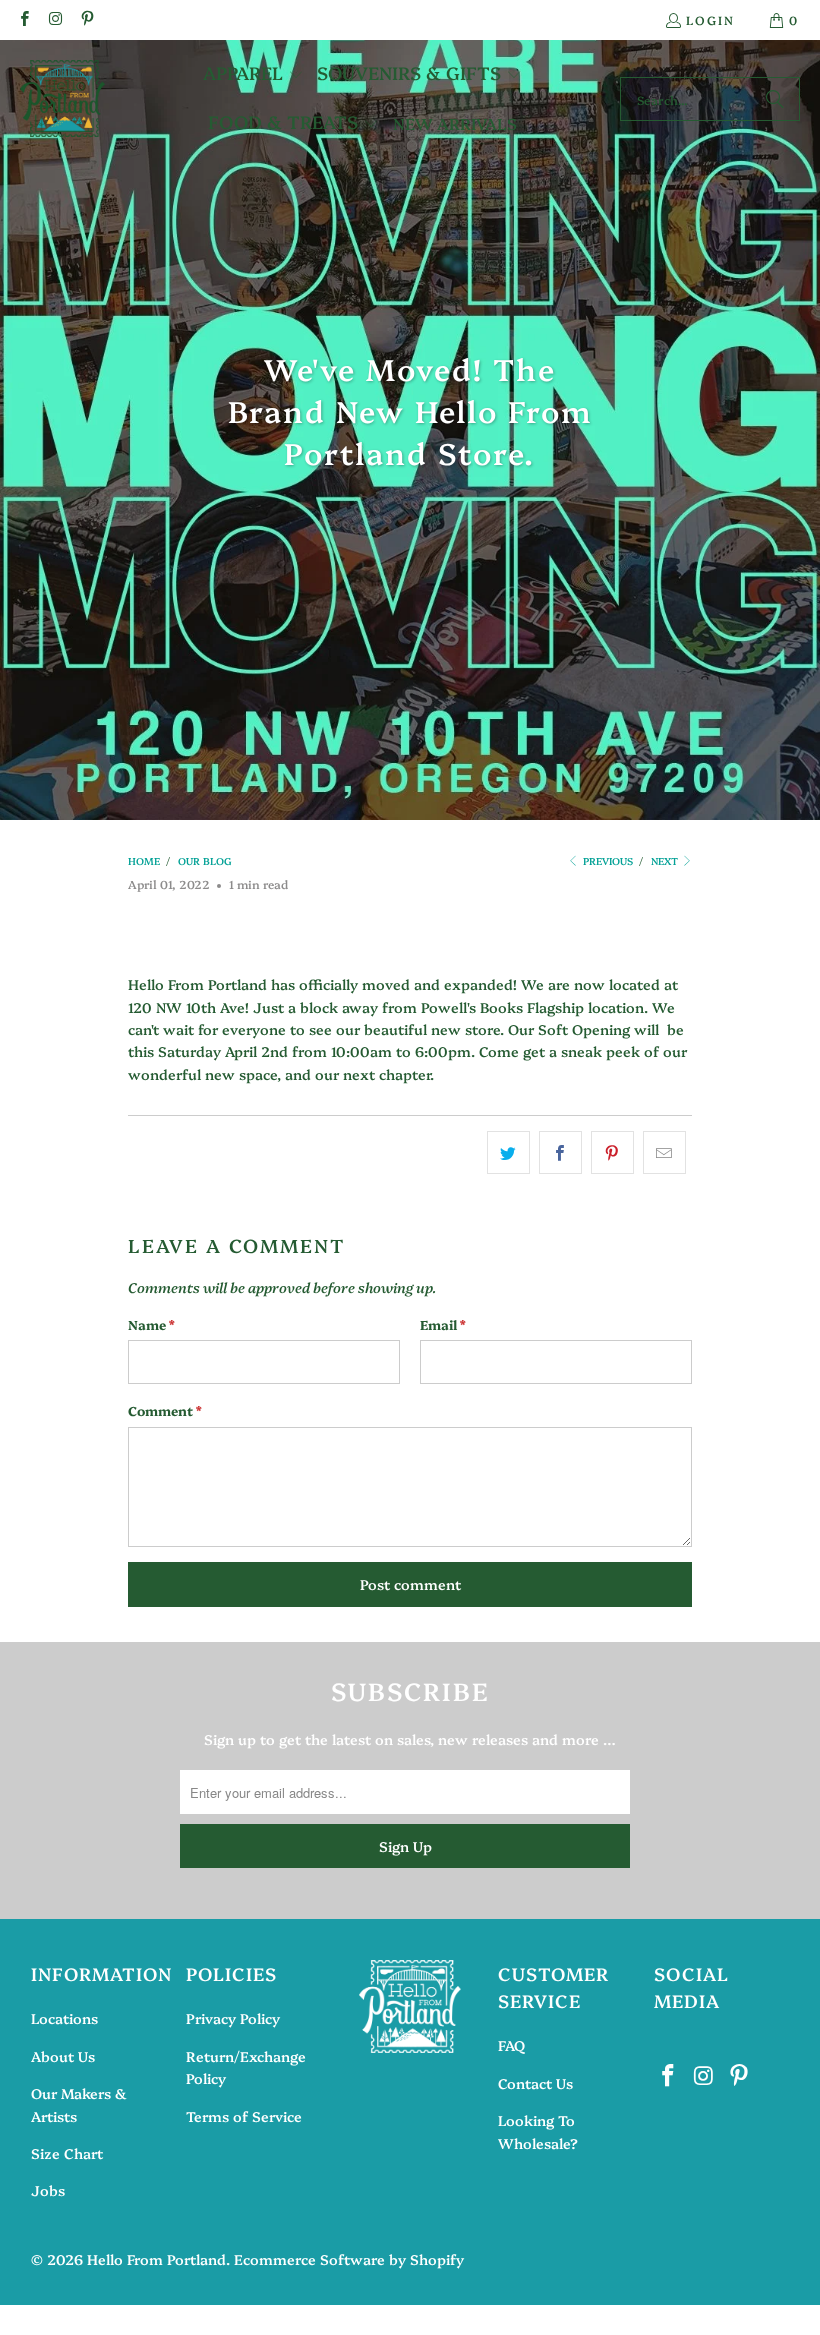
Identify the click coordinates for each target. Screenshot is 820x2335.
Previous (606, 861)
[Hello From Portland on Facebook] (23, 19)
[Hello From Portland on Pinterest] (86, 19)
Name (151, 1324)
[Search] (775, 99)
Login (710, 19)
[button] (253, 74)
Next (666, 861)
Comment (165, 1410)
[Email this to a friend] (664, 1152)
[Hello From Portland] (62, 99)
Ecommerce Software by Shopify (349, 2259)
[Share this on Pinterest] (612, 1152)
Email (443, 1324)
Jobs (48, 2190)
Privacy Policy (233, 2018)
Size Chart (67, 2153)
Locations (64, 2018)
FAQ (511, 2045)
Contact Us (535, 2083)
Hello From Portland (156, 2259)
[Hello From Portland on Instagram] (54, 19)
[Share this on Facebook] (560, 1152)
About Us (63, 2056)
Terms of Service (244, 2116)
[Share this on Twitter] (508, 1152)
